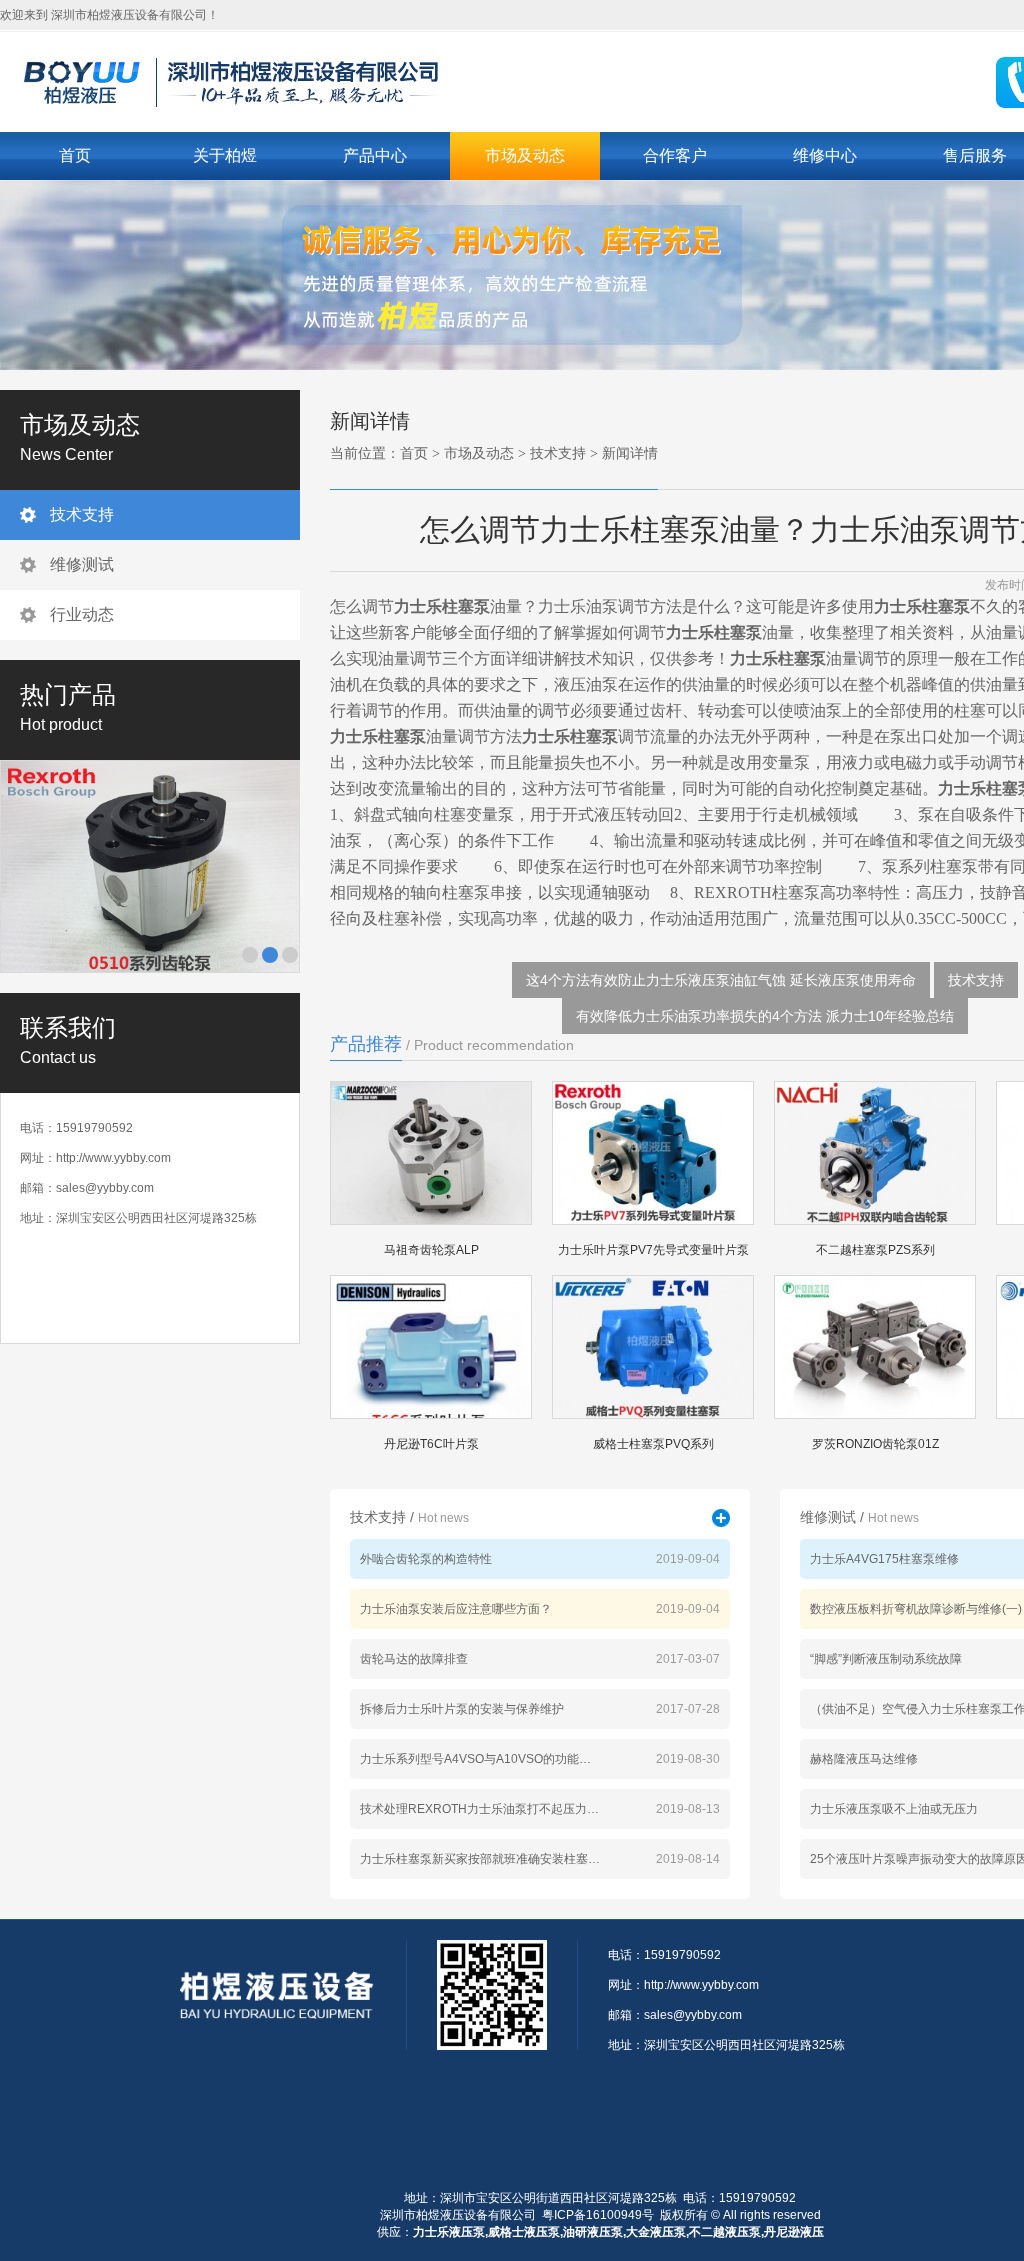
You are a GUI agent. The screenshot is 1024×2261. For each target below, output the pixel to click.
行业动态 (82, 614)
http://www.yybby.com (113, 1158)
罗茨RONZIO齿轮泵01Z (875, 1444)
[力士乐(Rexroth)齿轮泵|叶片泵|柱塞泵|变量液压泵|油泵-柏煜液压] (271, 80)
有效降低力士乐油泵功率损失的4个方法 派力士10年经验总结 (765, 1016)
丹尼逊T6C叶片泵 (431, 1444)
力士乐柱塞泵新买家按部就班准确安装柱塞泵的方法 (480, 1859)
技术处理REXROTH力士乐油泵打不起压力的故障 (480, 1809)
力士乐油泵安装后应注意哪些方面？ (456, 1609)
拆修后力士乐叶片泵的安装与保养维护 (462, 1709)
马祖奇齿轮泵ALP (431, 1250)
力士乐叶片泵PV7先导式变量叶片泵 (653, 1250)
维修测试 (82, 564)
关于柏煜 (225, 155)
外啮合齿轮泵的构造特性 (426, 1559)
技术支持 (82, 514)
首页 (75, 155)
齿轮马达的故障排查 (414, 1659)
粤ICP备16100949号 (598, 2215)
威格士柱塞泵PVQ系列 (653, 1444)
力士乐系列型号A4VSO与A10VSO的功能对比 (480, 1759)
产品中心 (375, 155)
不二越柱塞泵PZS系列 (875, 1250)
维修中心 (825, 155)
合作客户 (675, 155)
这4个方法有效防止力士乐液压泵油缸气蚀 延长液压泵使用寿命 (721, 980)
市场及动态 (525, 155)
